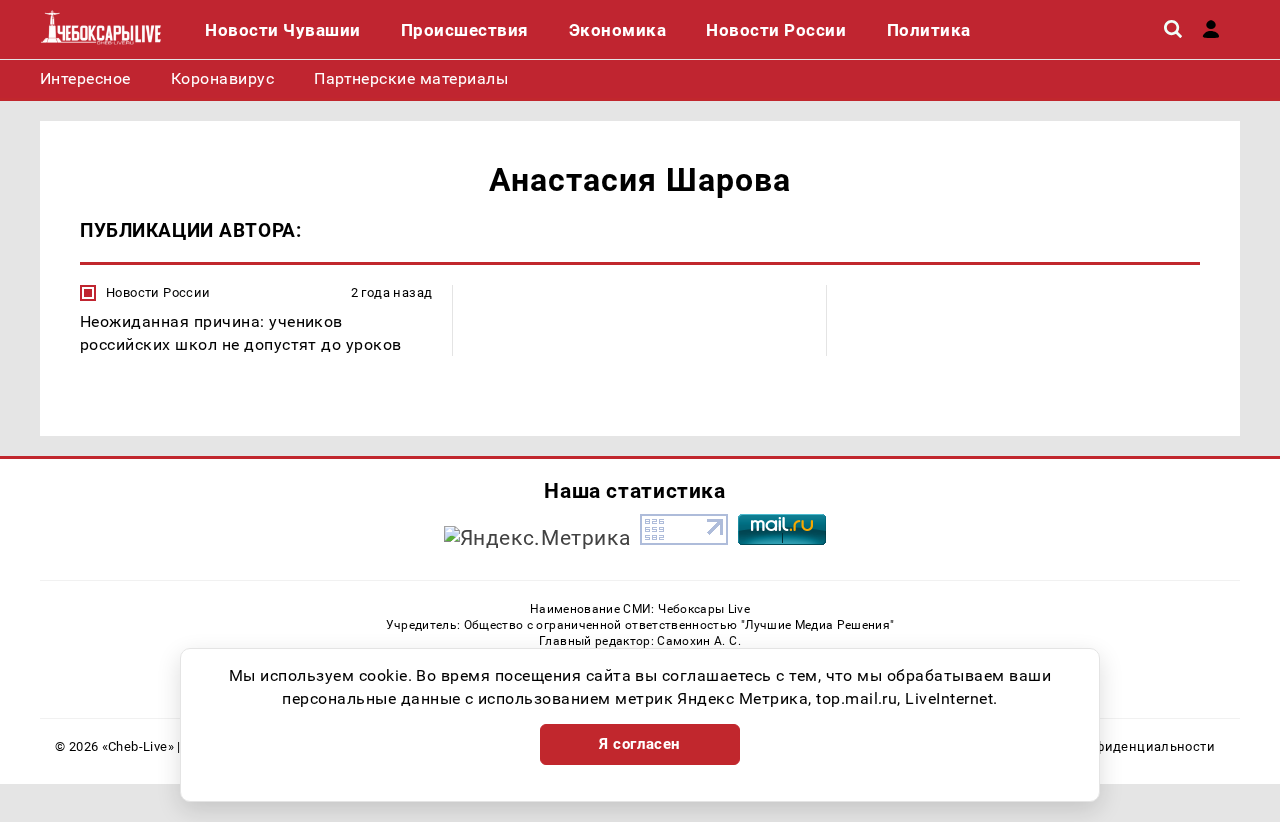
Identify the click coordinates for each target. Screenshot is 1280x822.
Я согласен (640, 744)
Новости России (158, 292)
